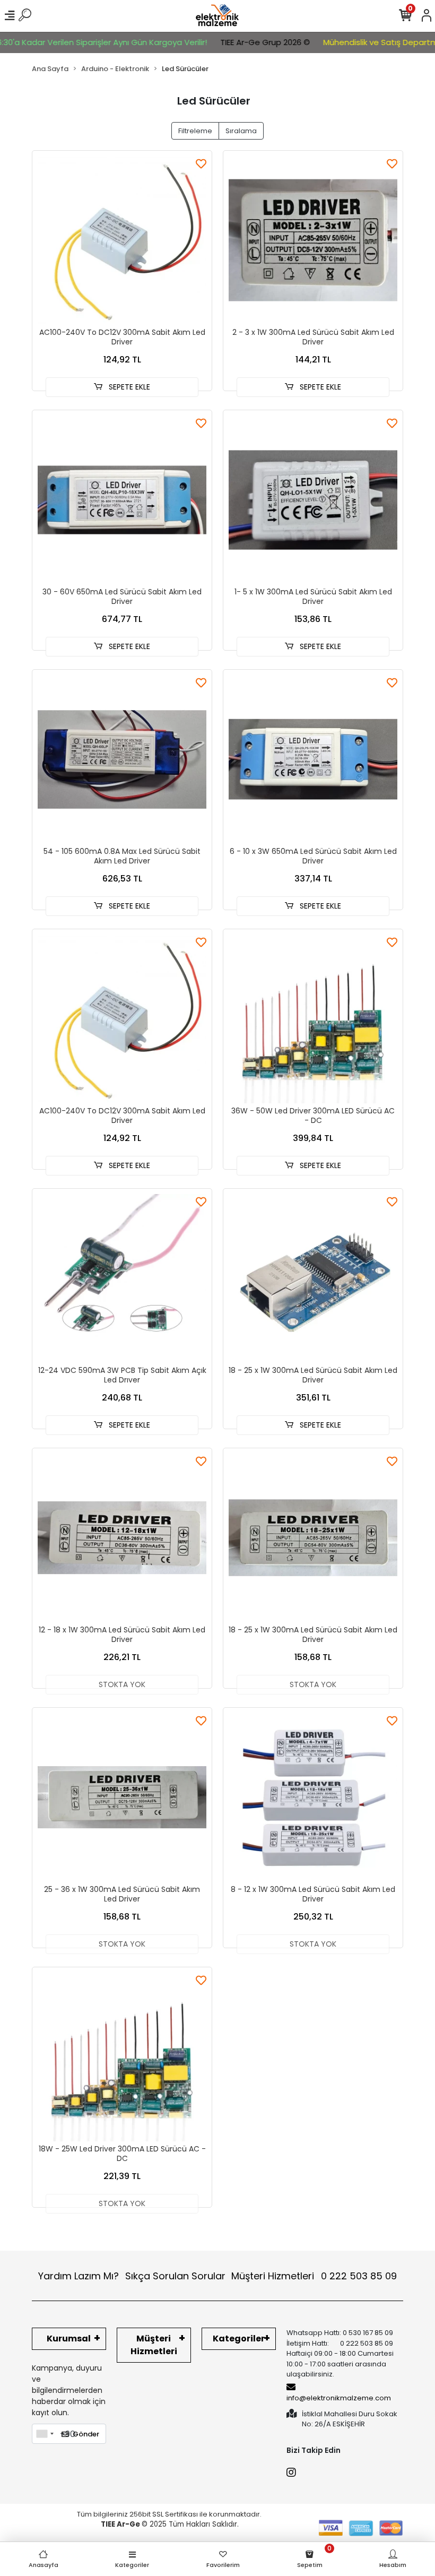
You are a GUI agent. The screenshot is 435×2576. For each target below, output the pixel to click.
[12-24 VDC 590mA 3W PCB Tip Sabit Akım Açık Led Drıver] (122, 1278)
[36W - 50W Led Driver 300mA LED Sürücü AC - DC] (313, 1019)
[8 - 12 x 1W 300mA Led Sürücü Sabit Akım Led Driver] (313, 1797)
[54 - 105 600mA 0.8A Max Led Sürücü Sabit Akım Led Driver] (122, 759)
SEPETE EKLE (128, 387)
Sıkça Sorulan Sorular (175, 2276)
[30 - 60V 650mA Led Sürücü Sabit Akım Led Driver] (122, 500)
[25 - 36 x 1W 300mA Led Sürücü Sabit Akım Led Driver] (122, 1797)
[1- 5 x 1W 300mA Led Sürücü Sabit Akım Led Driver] (313, 500)
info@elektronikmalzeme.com (339, 2398)
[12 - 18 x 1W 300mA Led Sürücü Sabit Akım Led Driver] (122, 1538)
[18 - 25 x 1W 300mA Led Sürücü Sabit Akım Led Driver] (313, 1278)
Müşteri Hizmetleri (314, 2276)
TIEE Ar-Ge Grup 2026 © (239, 42)
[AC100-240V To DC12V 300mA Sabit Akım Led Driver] (122, 240)
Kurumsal (69, 2339)
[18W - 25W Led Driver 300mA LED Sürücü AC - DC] (122, 2057)
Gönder (86, 2434)
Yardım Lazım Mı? (79, 2276)
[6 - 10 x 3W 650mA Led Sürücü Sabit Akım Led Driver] (313, 759)
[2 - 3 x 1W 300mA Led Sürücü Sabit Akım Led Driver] (313, 240)
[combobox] (45, 2434)
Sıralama (241, 131)
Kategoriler (239, 2339)
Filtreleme (195, 131)
